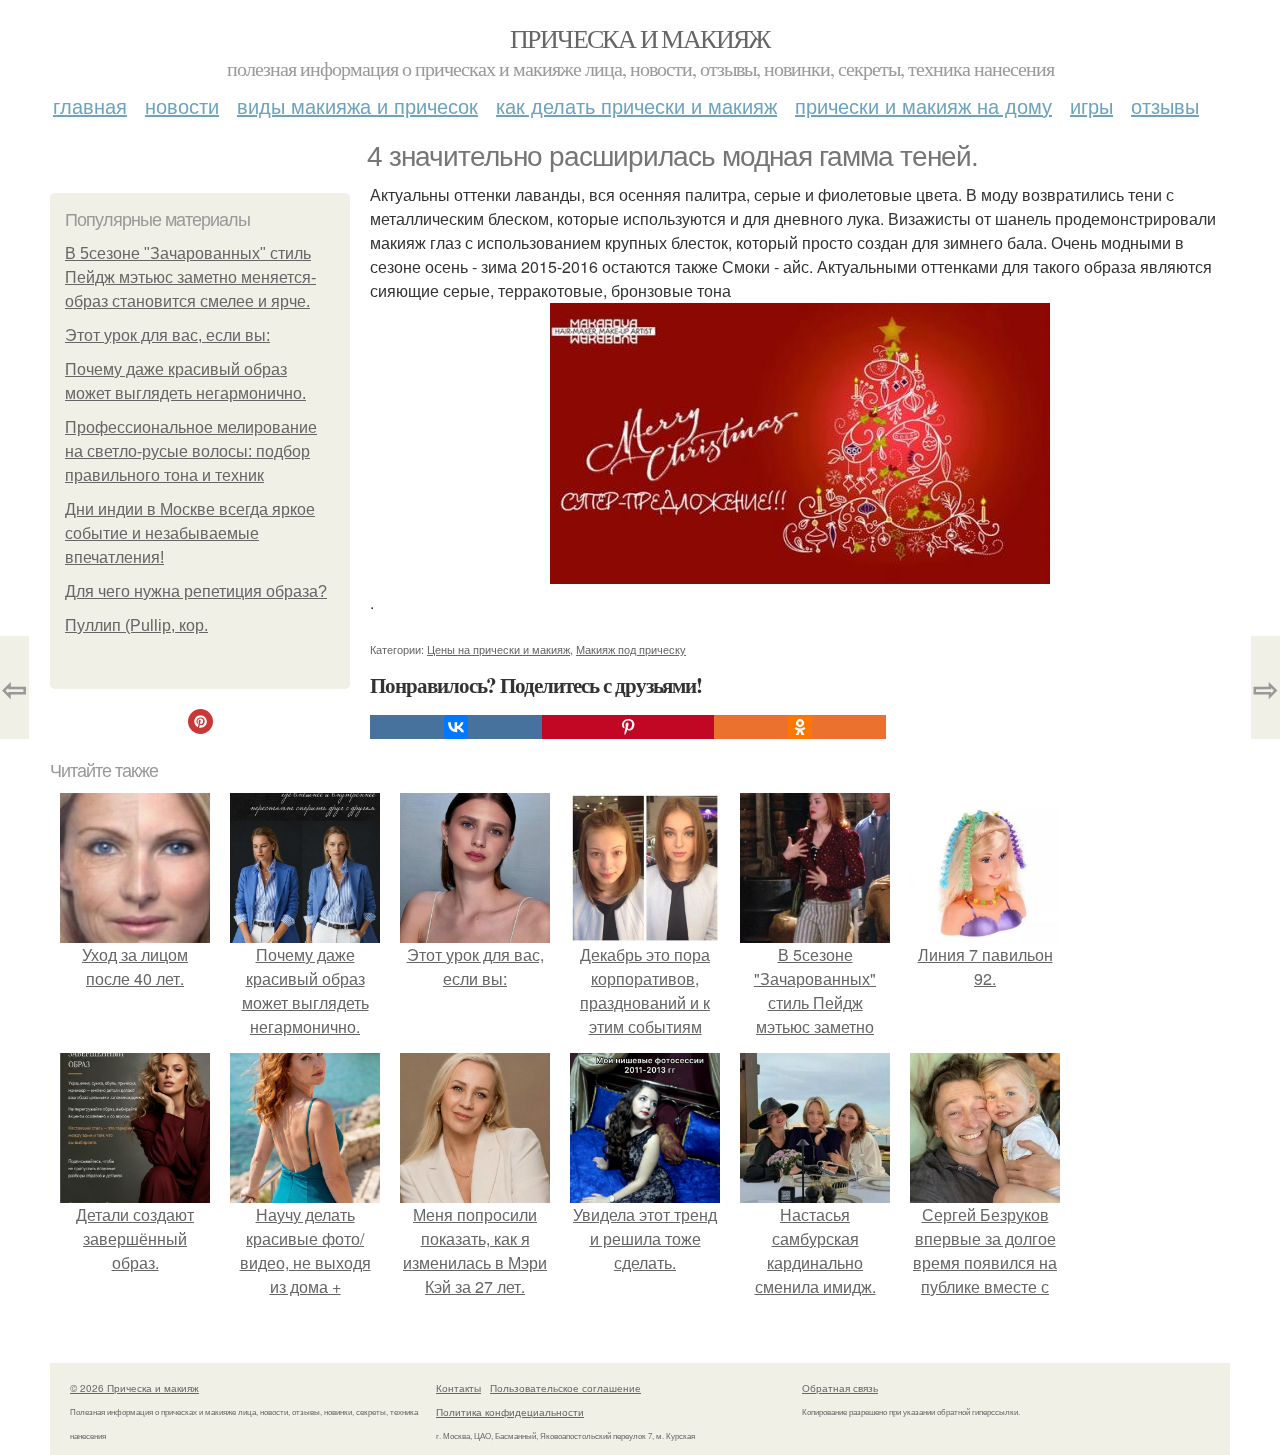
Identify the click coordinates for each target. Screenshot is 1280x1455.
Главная (90, 105)
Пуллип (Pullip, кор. (136, 625)
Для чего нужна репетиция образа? (196, 591)
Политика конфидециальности (510, 1412)
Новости (182, 105)
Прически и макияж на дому (923, 105)
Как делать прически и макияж (636, 105)
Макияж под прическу (631, 649)
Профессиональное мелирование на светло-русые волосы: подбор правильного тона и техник (191, 451)
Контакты (458, 1388)
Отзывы (1165, 105)
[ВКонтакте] (456, 727)
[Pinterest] (628, 727)
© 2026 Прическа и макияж (134, 1388)
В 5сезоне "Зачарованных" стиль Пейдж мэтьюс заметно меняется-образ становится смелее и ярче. (190, 277)
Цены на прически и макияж (498, 649)
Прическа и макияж (640, 38)
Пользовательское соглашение (565, 1388)
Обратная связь (840, 1388)
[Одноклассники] (800, 727)
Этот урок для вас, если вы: (167, 335)
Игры (1091, 105)
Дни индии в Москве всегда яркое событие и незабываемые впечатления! (190, 533)
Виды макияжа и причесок (357, 105)
